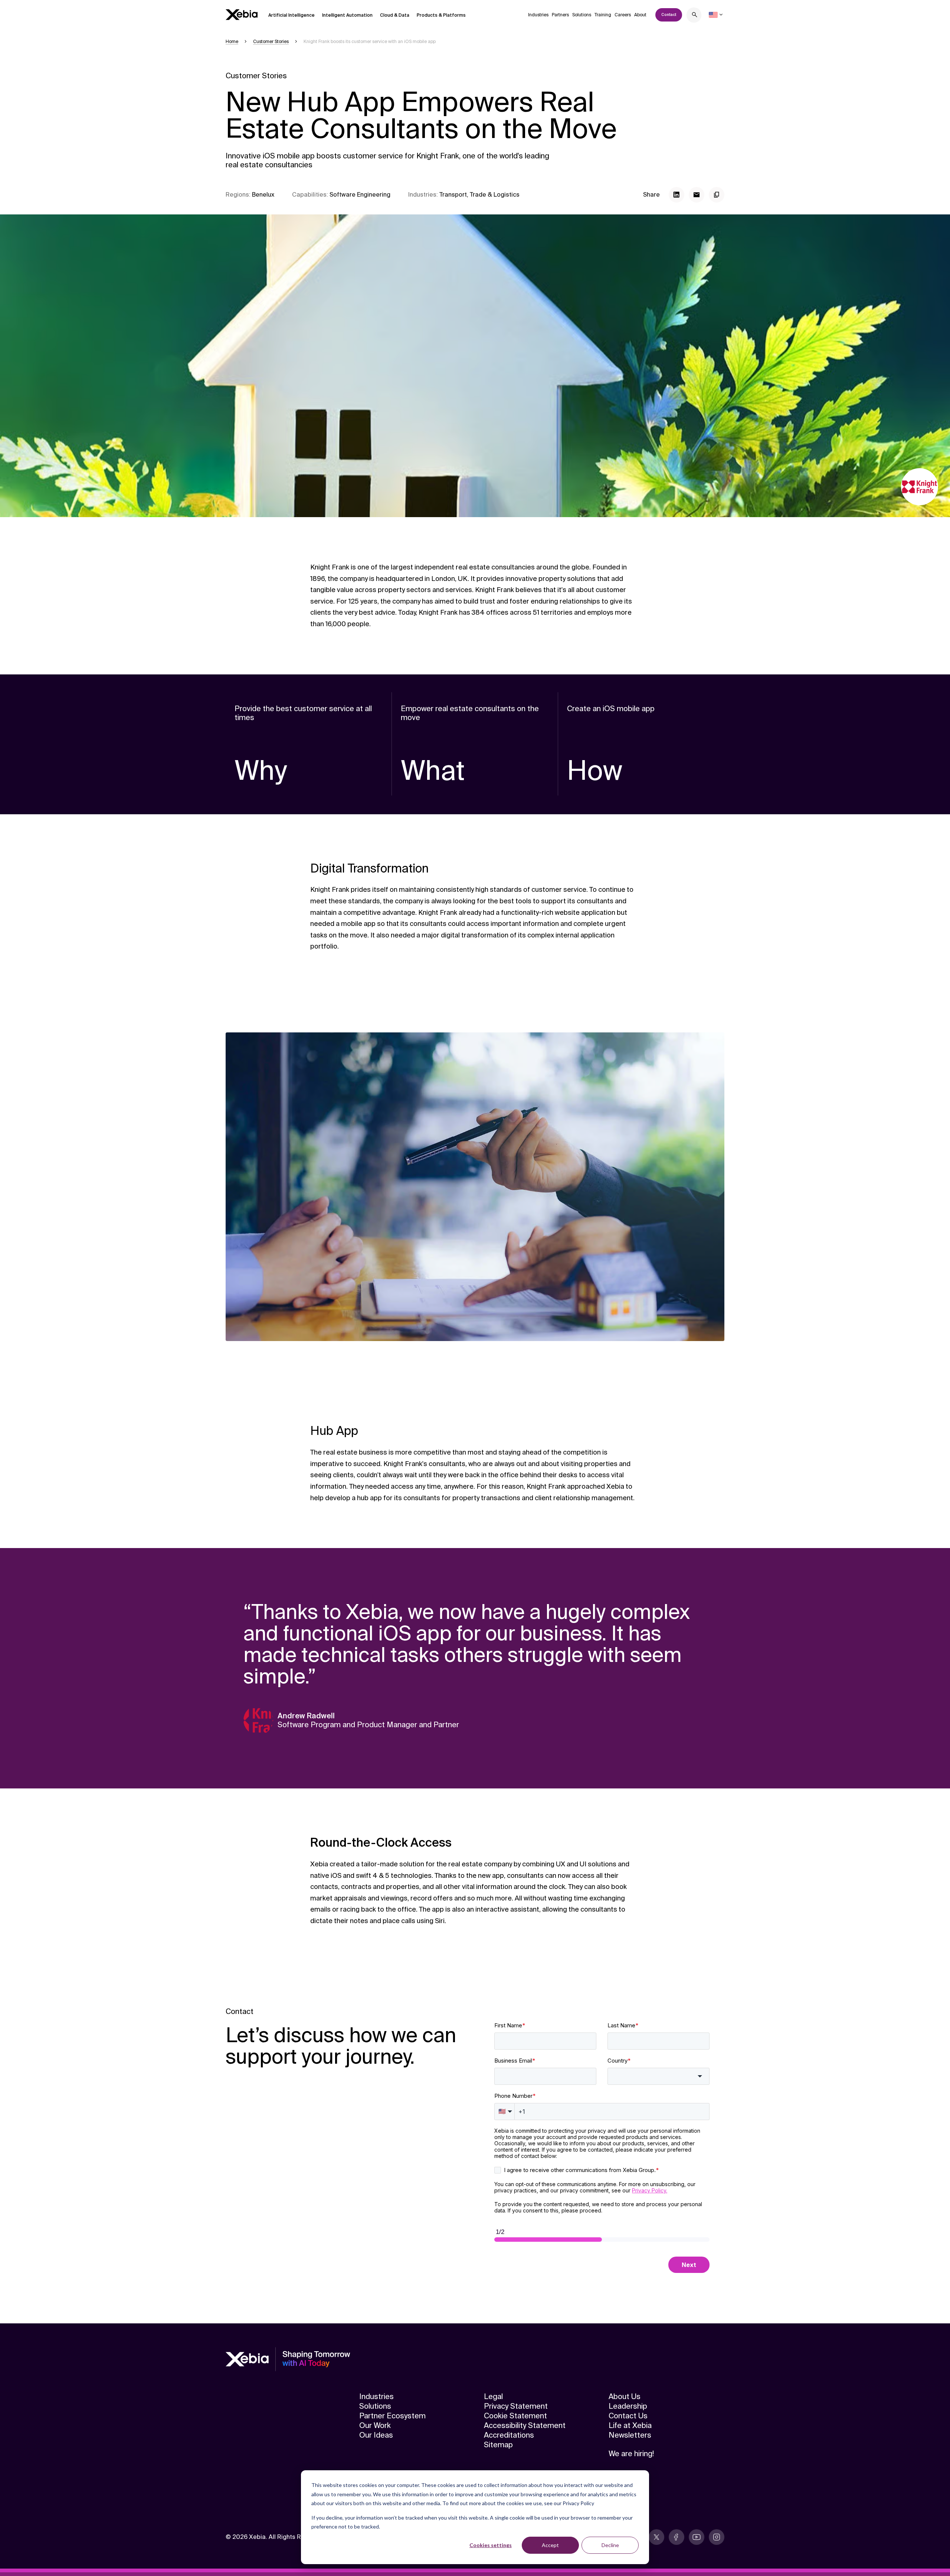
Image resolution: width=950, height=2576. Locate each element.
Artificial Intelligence (291, 15)
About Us (625, 2396)
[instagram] (717, 2537)
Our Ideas (376, 2435)
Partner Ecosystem (392, 2416)
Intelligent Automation (347, 15)
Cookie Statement (515, 2416)
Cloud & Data (395, 15)
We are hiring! (631, 2454)
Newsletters (630, 2435)
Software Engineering (360, 195)
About (640, 15)
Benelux (263, 195)
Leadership (628, 2406)
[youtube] (697, 2537)
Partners (560, 15)
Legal (493, 2396)
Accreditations (509, 2435)
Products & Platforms (441, 15)
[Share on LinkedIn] (677, 195)
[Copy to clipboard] (717, 195)
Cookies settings (491, 2545)
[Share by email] (697, 195)
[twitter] (656, 2537)
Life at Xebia (630, 2425)
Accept (550, 2545)
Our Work (375, 2425)
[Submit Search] (695, 16)
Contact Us (628, 2416)
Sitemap (498, 2445)
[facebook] (677, 2537)
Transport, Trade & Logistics (479, 195)
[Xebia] (242, 15)
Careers (623, 15)
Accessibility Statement (525, 2425)
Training (603, 15)
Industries (538, 15)
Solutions (582, 15)
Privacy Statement (516, 2406)
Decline (610, 2545)
